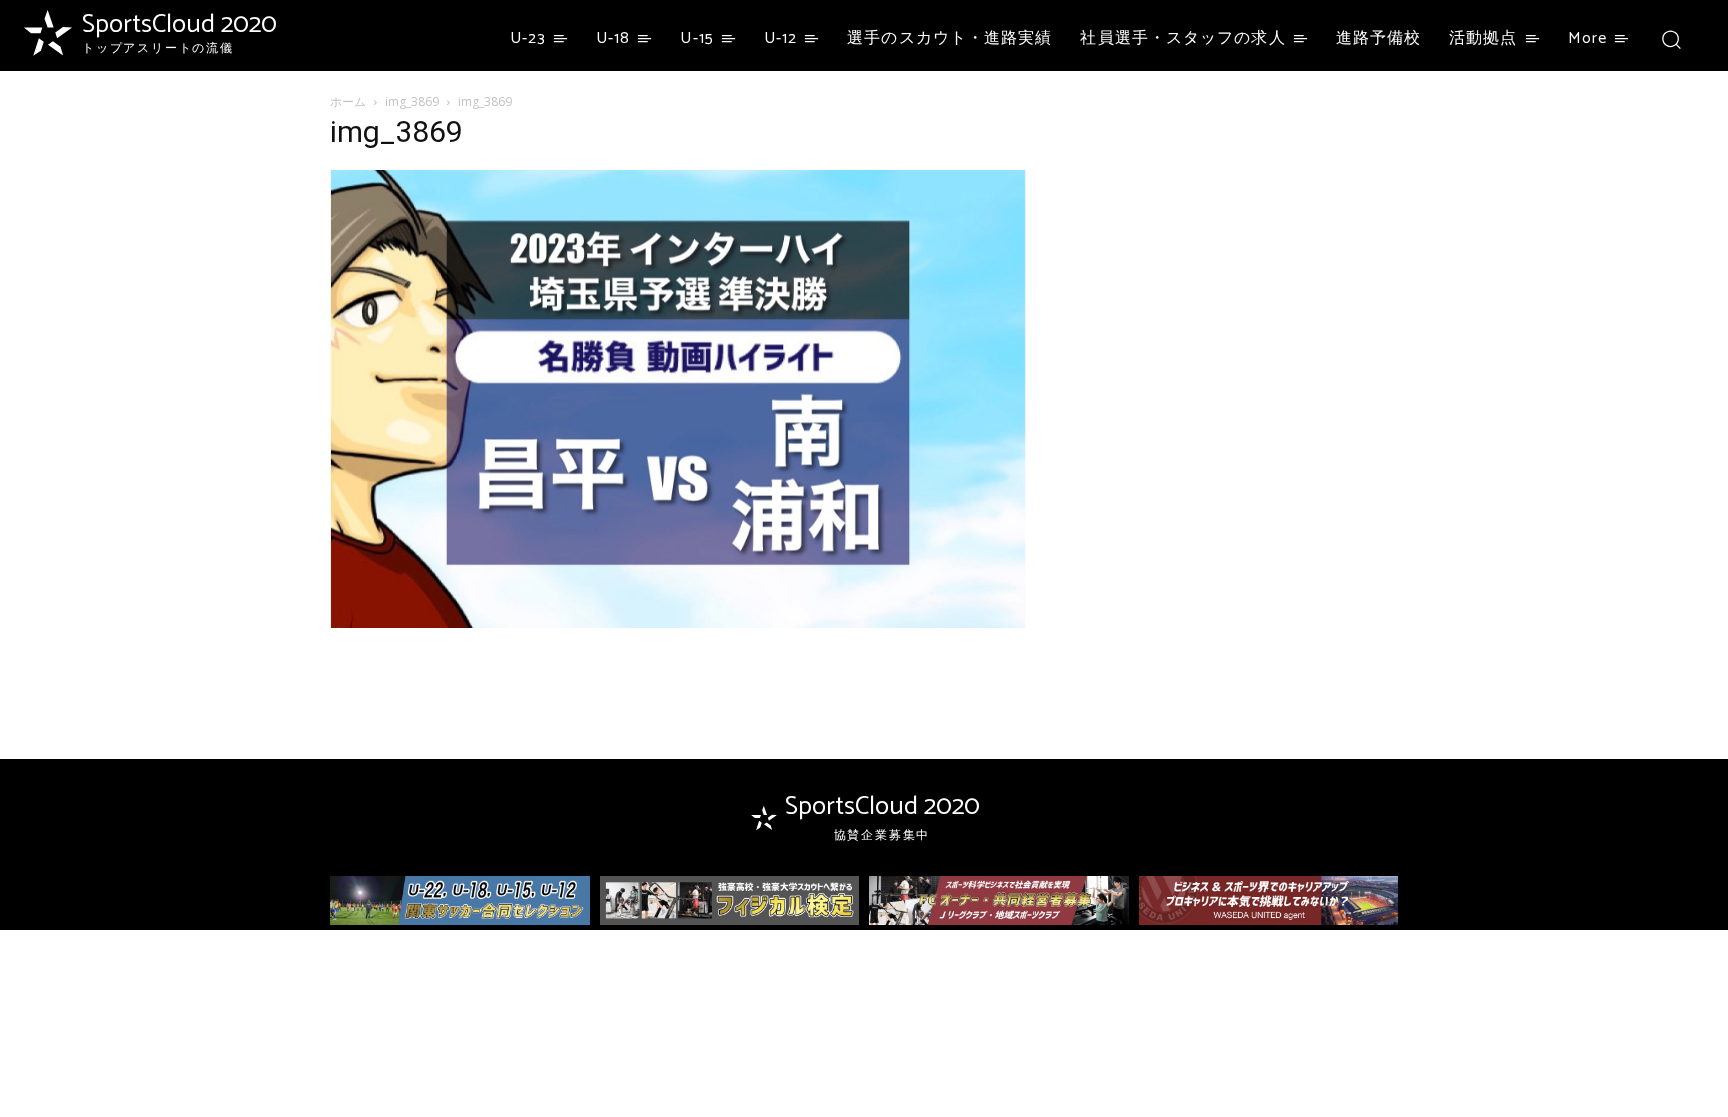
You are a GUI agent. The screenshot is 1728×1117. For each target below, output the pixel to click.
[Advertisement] (1236, 247)
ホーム (348, 101)
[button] (1670, 38)
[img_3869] (678, 622)
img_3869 (412, 101)
